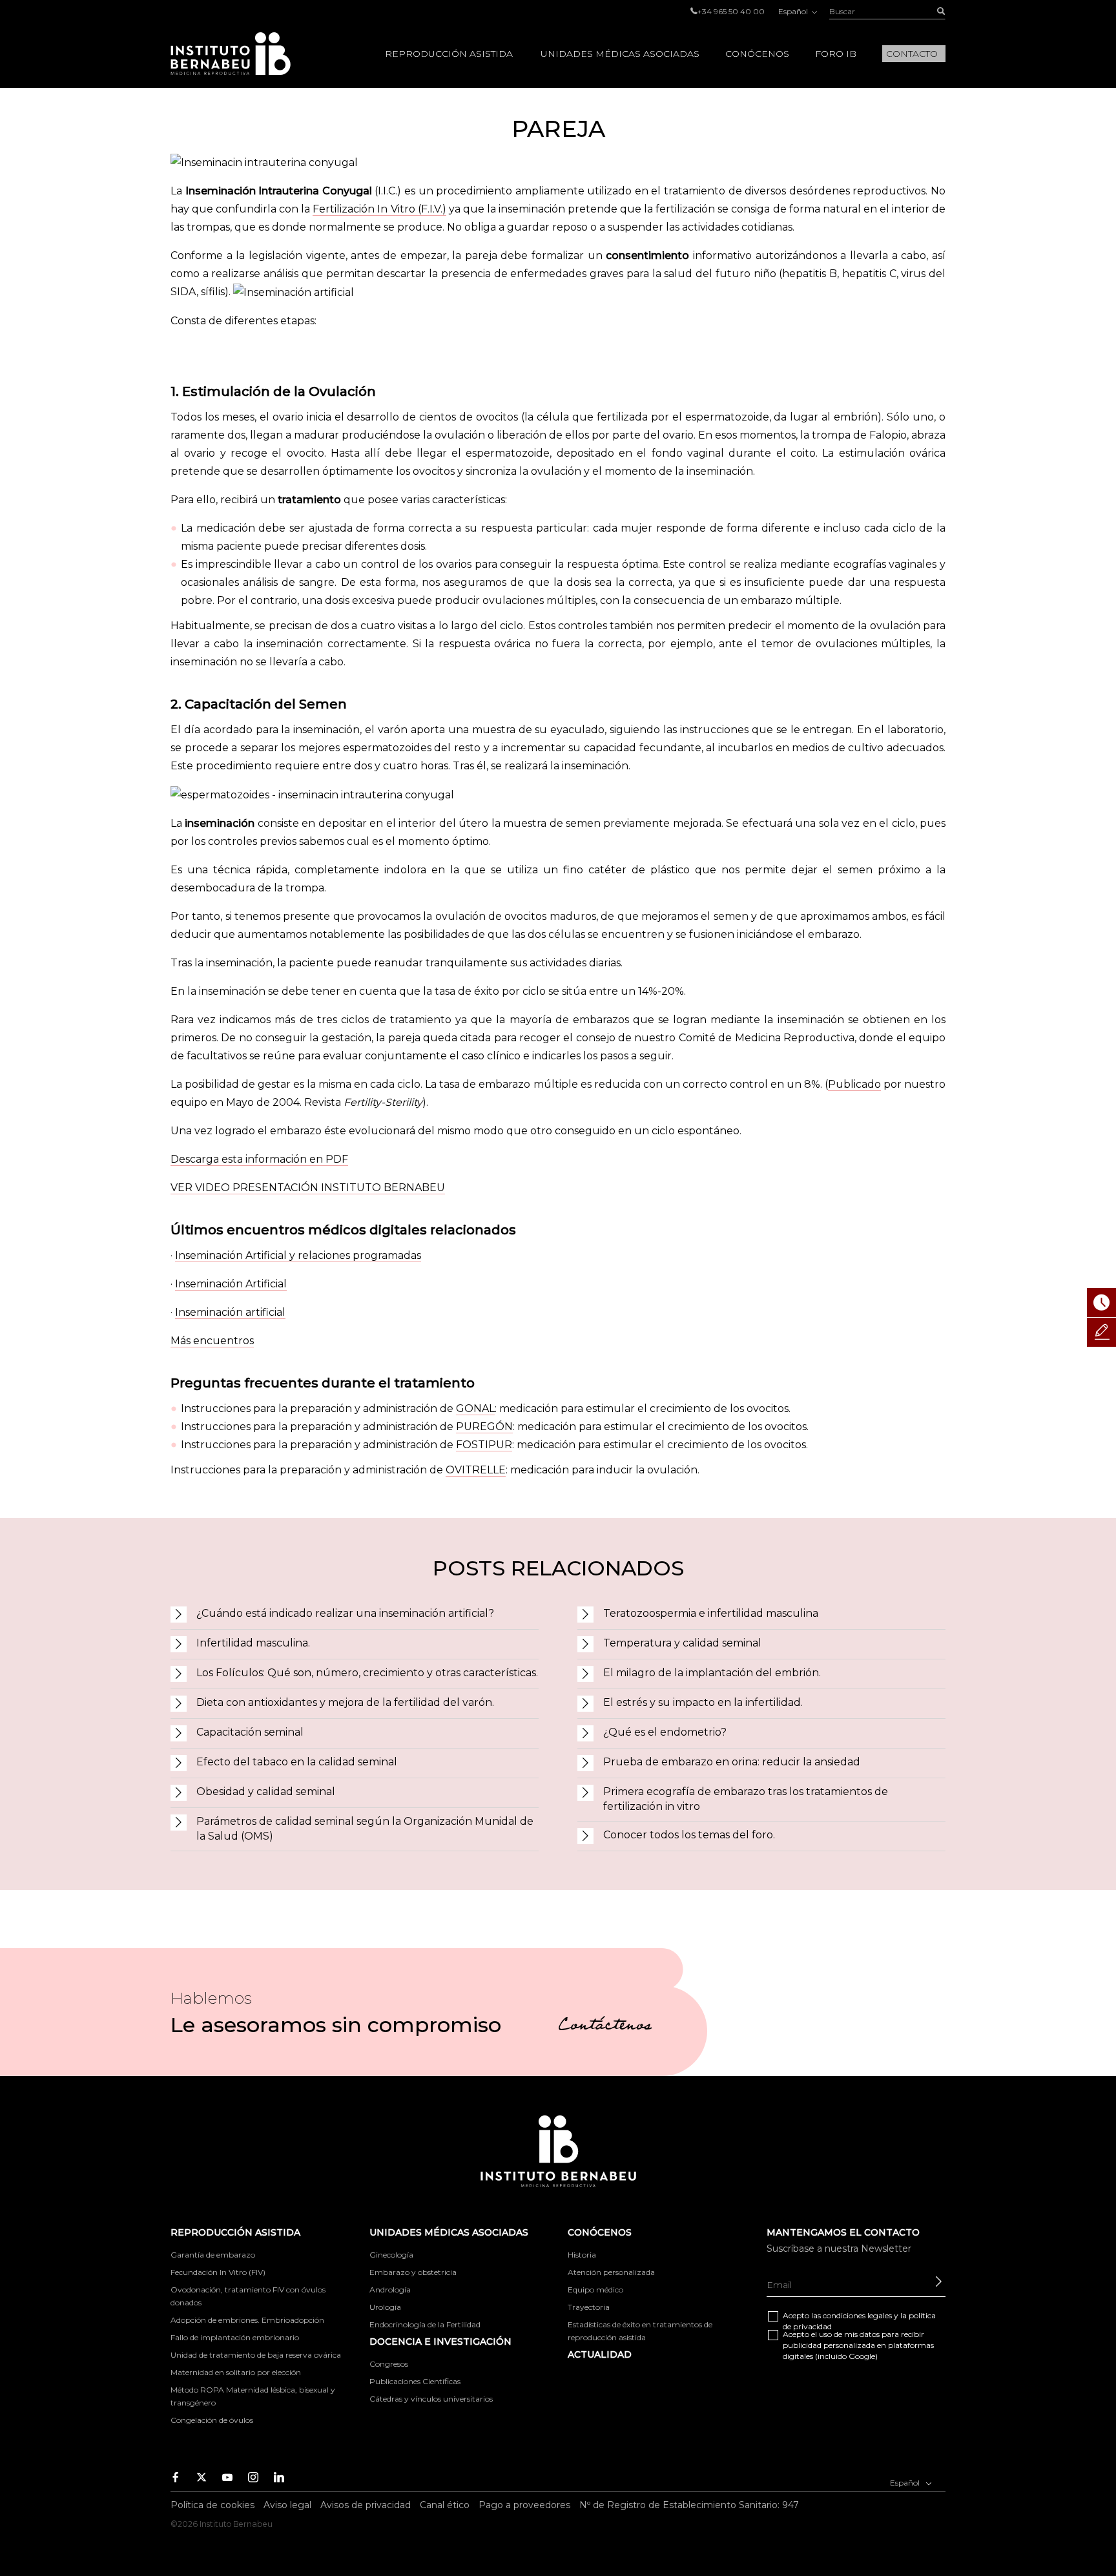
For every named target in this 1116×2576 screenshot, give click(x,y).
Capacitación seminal (250, 1732)
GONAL (475, 1408)
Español (794, 11)
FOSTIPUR (484, 1445)
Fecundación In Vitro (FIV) (218, 2272)
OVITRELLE (476, 1470)
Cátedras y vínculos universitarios (431, 2399)
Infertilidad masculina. (253, 1643)
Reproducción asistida (449, 54)
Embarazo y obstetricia (413, 2272)
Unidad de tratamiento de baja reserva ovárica (256, 2355)
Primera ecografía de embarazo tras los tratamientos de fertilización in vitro (746, 1799)
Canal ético (445, 2505)
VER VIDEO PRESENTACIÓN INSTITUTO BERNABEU (308, 1188)
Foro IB (836, 54)
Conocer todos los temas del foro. (689, 1835)
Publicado (854, 1084)
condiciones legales (857, 2315)
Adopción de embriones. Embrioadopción (247, 2320)
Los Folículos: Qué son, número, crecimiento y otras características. (367, 1673)
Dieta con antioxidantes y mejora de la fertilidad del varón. (345, 1702)
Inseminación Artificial (231, 1284)
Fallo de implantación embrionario (235, 2337)
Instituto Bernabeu (231, 54)
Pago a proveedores (524, 2505)
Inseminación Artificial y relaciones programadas (298, 1255)
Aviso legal (287, 2505)
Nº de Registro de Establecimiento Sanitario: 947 (689, 2505)
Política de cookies (212, 2505)
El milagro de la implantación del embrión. (712, 1673)
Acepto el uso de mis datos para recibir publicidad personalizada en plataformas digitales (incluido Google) (858, 2345)
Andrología (390, 2290)
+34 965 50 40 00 (731, 11)
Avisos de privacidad (366, 2505)
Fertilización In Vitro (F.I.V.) (379, 209)
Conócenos (757, 54)
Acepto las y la (859, 2321)
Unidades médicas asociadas (620, 54)
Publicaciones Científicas (415, 2381)
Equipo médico (595, 2290)
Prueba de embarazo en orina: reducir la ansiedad (732, 1762)
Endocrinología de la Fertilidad (425, 2324)
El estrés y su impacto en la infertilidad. (703, 1702)
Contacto (912, 54)
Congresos (389, 2364)
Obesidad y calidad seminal (266, 1792)
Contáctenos (605, 2027)
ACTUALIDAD (600, 2354)
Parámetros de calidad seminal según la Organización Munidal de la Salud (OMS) (365, 1829)
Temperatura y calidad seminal (682, 1643)
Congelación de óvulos (212, 2420)
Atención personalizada (611, 2272)
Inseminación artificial (230, 1312)
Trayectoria (589, 2307)
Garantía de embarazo (213, 2255)
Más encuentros (212, 1341)
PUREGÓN (484, 1427)
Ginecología (391, 2255)
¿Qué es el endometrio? (665, 1732)
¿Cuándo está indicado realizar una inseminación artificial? (345, 1613)
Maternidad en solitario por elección (236, 2372)
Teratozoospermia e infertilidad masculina (711, 1613)
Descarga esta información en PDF (259, 1159)
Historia (582, 2255)
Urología (385, 2307)
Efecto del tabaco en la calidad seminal (297, 1762)
